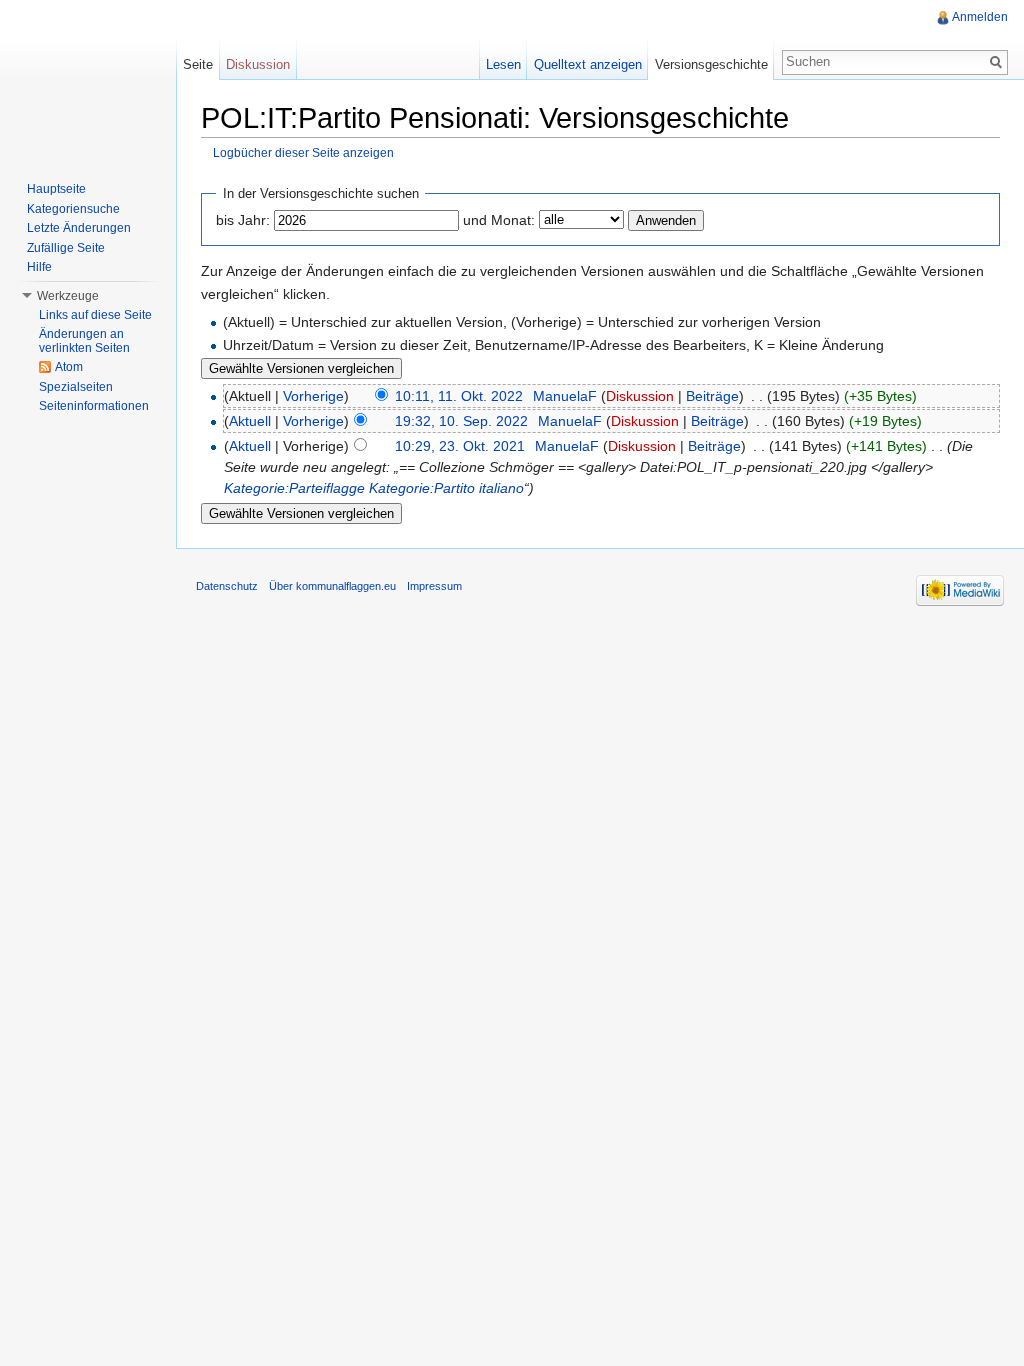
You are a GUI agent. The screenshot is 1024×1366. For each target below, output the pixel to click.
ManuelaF (565, 396)
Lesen (503, 64)
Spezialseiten (76, 387)
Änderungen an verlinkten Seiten (84, 341)
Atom (69, 367)
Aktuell (250, 421)
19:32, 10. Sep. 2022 (461, 421)
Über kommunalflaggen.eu (332, 586)
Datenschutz (227, 586)
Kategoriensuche (73, 209)
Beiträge (712, 396)
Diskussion (640, 396)
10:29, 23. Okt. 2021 (460, 446)
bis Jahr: (243, 220)
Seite (198, 64)
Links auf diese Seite (95, 315)
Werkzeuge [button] (68, 296)
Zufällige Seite (66, 248)
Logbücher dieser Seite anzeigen (303, 152)
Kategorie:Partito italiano (446, 488)
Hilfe (39, 267)
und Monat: (499, 220)
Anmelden (980, 17)
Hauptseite (56, 189)
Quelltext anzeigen (588, 64)
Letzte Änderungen (79, 228)
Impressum (434, 586)
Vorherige (313, 396)
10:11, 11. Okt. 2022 (459, 396)
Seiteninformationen (94, 406)
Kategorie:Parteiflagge (294, 488)
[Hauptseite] (88, 80)
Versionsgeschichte (711, 64)
